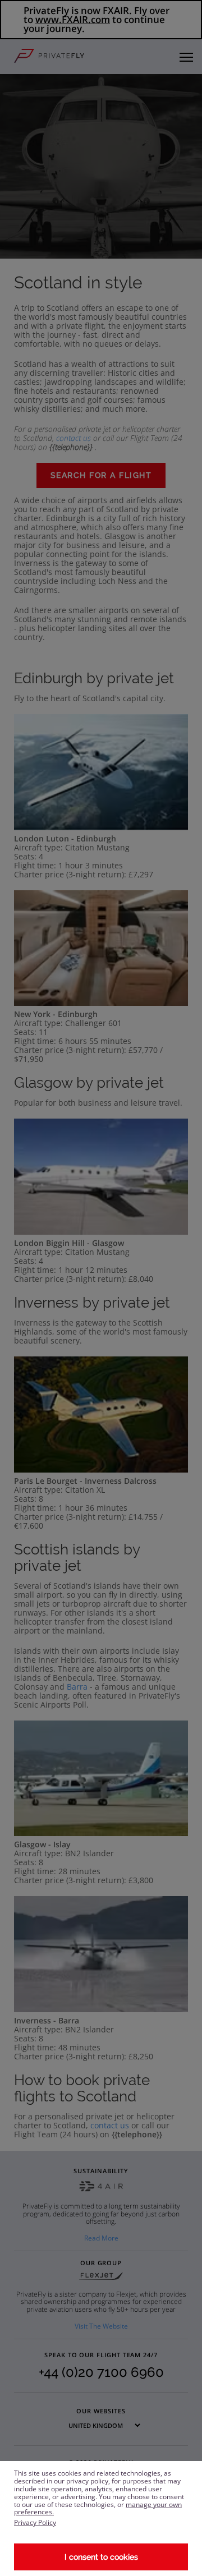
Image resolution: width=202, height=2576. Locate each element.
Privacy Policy (35, 2522)
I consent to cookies (101, 2557)
